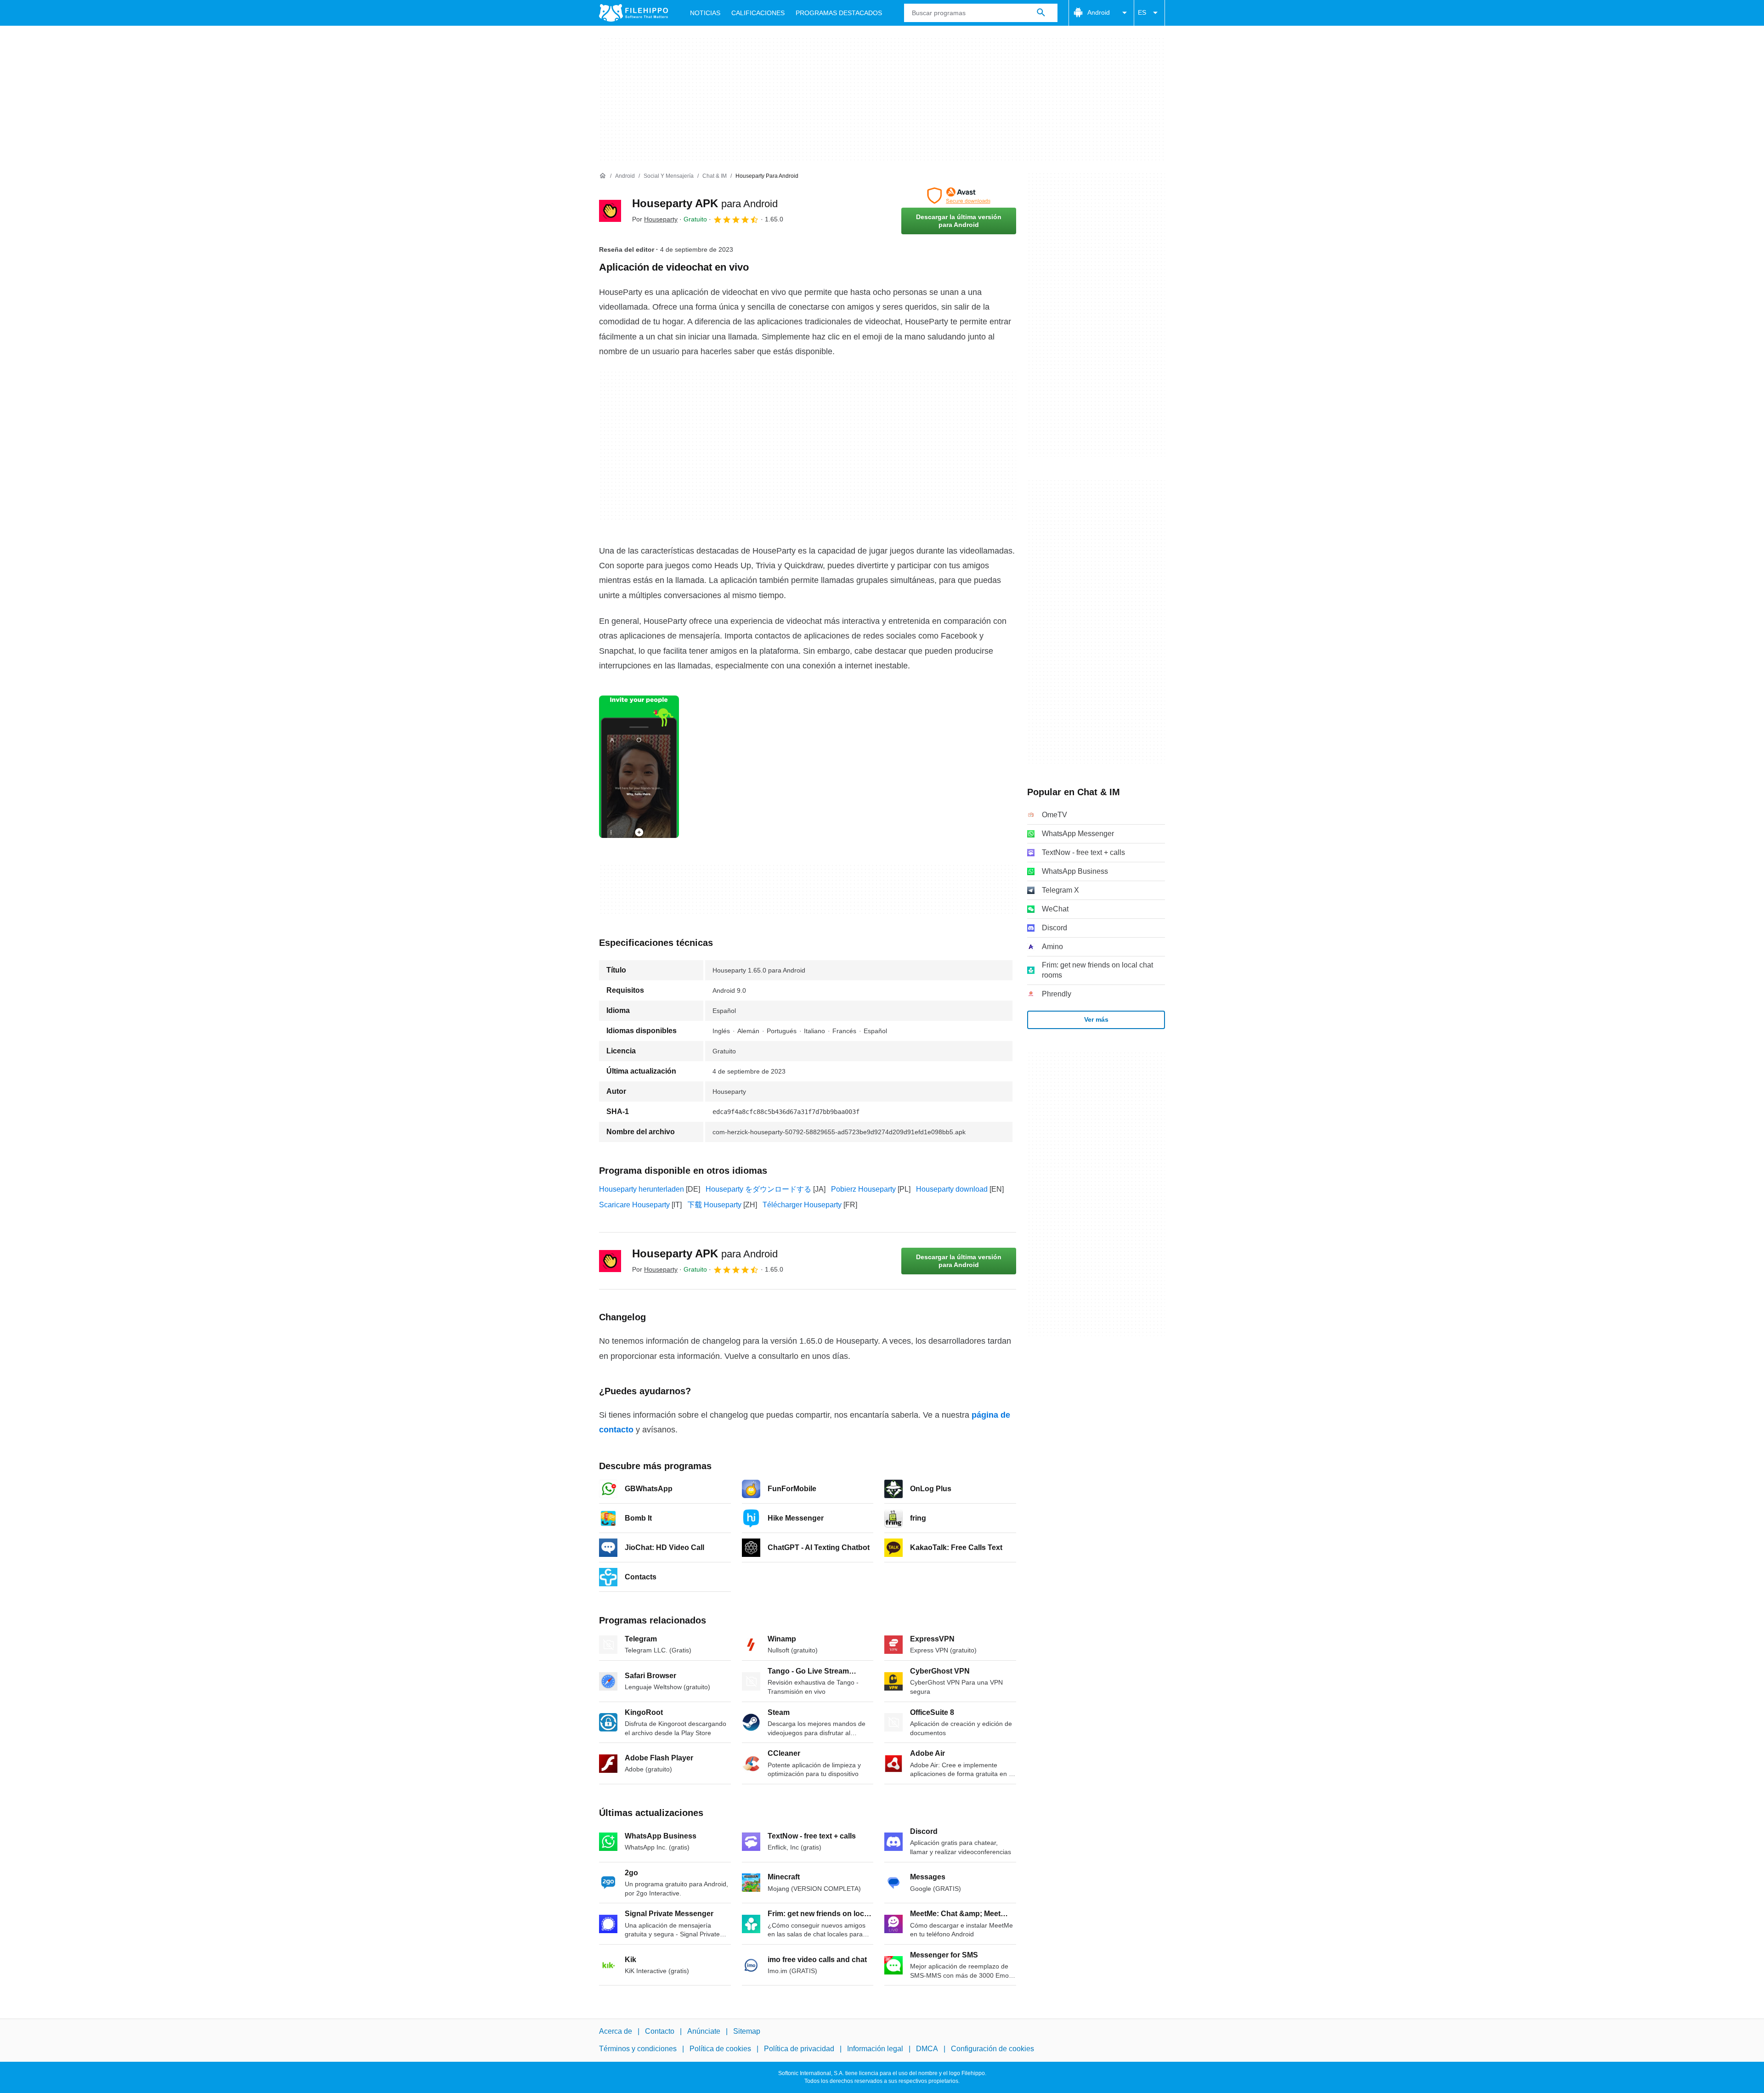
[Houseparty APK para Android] (610, 211)
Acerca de (616, 2031)
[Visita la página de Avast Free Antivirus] (959, 196)
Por (655, 219)
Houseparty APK (705, 203)
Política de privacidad (799, 2049)
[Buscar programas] (1041, 13)
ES (1142, 12)
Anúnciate (704, 2031)
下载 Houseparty (714, 1205)
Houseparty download (952, 1189)
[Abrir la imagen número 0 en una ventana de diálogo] (639, 767)
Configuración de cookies (992, 2049)
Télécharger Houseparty (802, 1205)
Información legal (875, 2049)
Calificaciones (758, 13)
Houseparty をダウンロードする (758, 1189)
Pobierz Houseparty (863, 1189)
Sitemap (747, 2031)
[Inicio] (603, 176)
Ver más (1096, 1019)
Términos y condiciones (638, 2049)
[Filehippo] (633, 13)
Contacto (660, 2031)
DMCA (927, 2049)
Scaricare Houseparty (634, 1205)
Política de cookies (720, 2049)
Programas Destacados (839, 13)
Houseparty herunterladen (642, 1189)
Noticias (705, 13)
